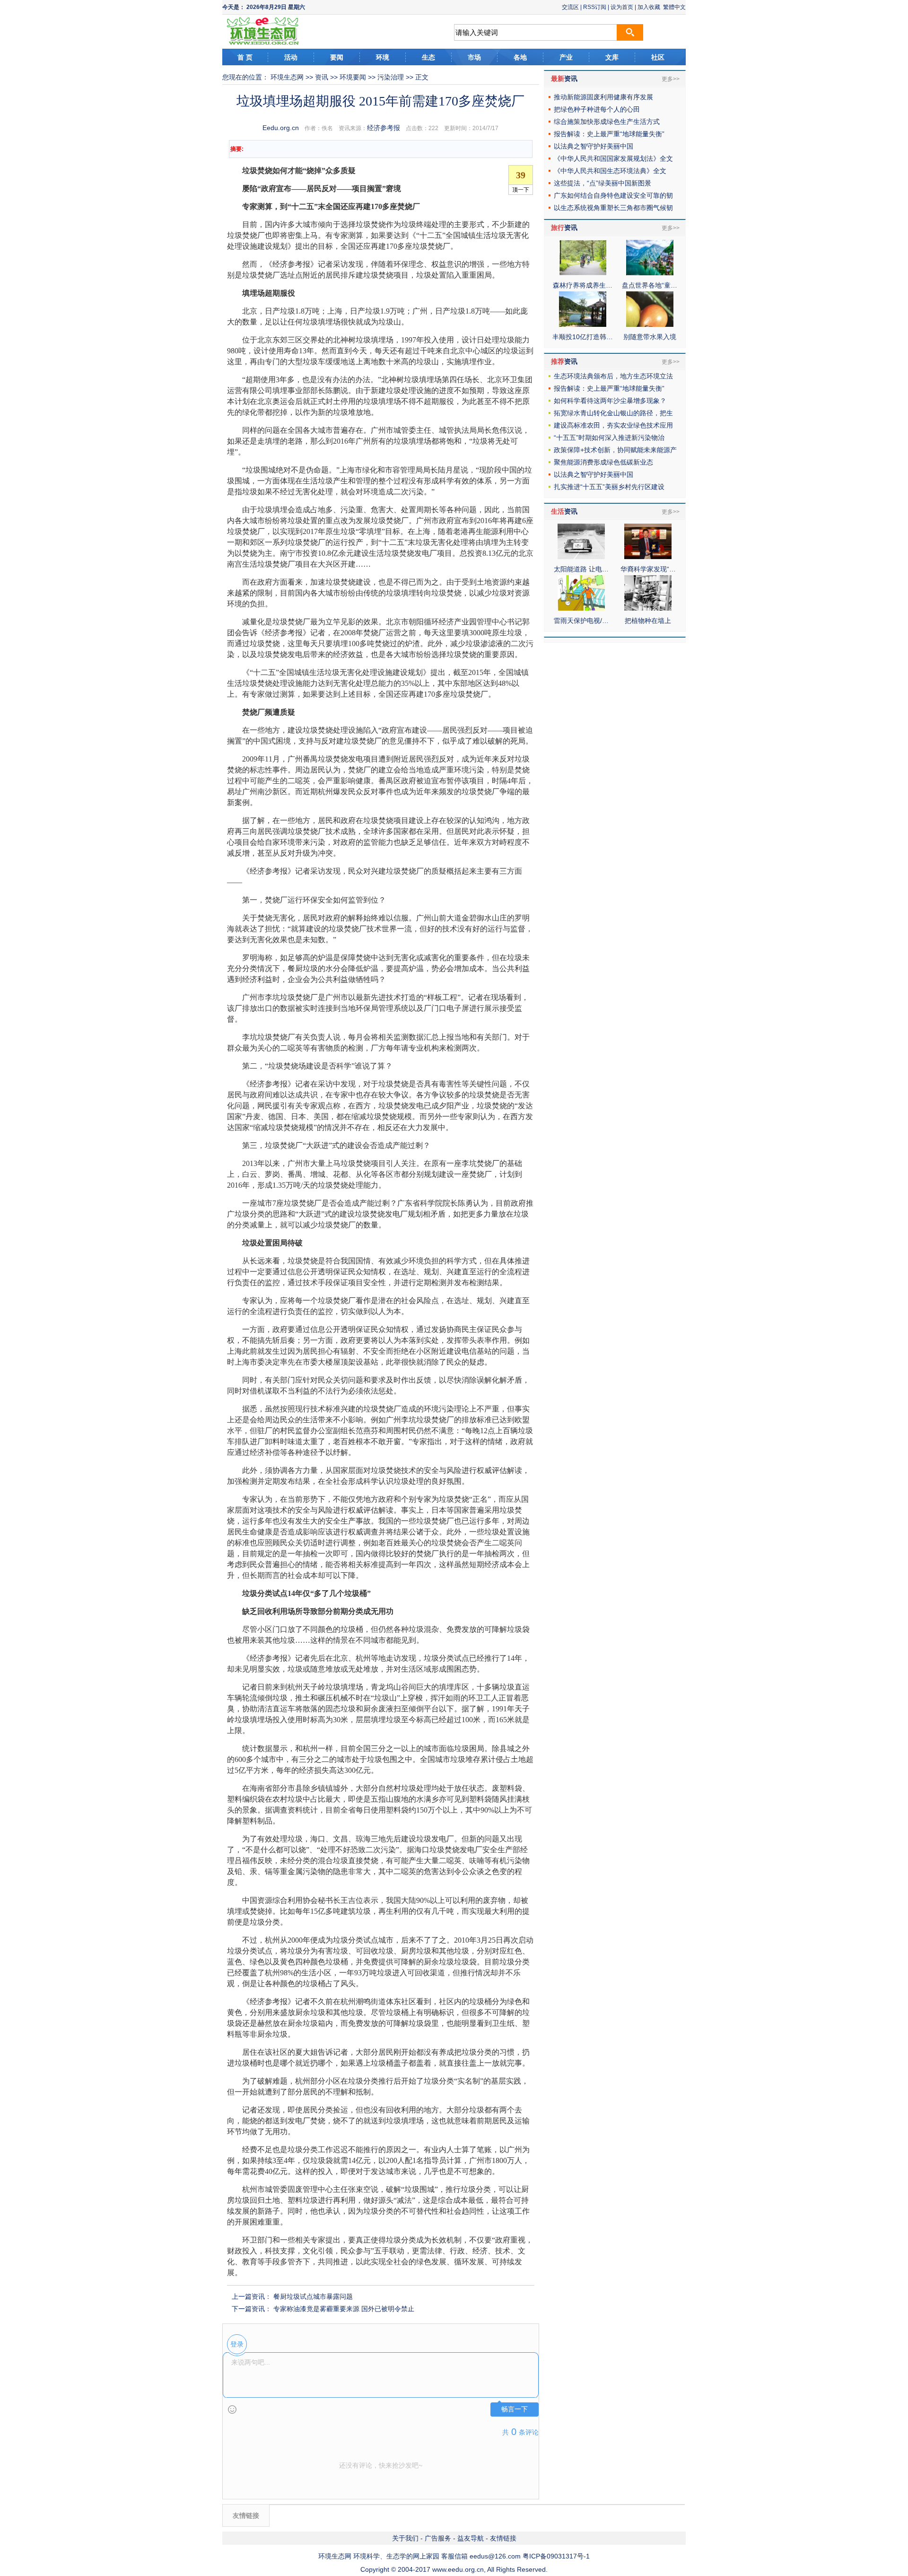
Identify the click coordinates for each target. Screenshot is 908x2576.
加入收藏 (649, 7)
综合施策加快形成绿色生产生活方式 (607, 122)
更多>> (671, 79)
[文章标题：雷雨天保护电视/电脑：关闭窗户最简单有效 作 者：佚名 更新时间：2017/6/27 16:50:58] (581, 608)
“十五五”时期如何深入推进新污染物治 (609, 438)
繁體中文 (674, 7)
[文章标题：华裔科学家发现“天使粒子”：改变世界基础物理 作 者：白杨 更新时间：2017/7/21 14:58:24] (648, 557)
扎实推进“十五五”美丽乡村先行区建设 (609, 487)
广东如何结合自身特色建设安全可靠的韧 (613, 195)
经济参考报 (384, 128)
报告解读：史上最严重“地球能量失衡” (609, 134)
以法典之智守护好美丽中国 (594, 146)
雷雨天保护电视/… (581, 621)
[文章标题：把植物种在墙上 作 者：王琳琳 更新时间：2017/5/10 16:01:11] (648, 608)
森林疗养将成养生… (583, 285)
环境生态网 (287, 77)
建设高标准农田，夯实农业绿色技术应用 (613, 425)
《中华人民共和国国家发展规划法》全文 (613, 158)
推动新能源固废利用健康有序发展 (603, 97)
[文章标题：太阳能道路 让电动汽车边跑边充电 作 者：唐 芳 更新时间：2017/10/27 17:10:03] (581, 557)
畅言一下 (515, 2409)
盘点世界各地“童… (650, 285)
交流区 (570, 7)
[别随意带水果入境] (650, 324)
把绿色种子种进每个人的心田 (597, 109)
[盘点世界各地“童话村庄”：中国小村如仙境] (650, 273)
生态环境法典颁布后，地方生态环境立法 (613, 376)
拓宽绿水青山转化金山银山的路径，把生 (613, 413)
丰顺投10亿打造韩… (583, 337)
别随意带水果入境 (650, 337)
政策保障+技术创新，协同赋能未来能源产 (615, 450)
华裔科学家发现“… (648, 569)
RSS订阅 (595, 7)
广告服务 (438, 2538)
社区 (658, 57)
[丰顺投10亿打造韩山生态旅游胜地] (583, 324)
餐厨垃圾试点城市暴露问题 (313, 2296)
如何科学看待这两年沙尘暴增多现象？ (610, 401)
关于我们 (405, 2538)
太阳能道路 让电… (581, 569)
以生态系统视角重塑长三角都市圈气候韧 (613, 208)
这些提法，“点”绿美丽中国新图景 (602, 183)
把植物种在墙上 (648, 621)
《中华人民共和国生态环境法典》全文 (610, 171)
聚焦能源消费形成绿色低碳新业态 (603, 462)
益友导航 (471, 2538)
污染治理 (391, 77)
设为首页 (622, 7)
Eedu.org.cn (281, 128)
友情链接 (503, 2538)
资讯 (322, 77)
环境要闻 (353, 77)
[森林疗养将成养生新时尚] (583, 273)
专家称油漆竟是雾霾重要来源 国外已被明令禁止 (344, 2309)
